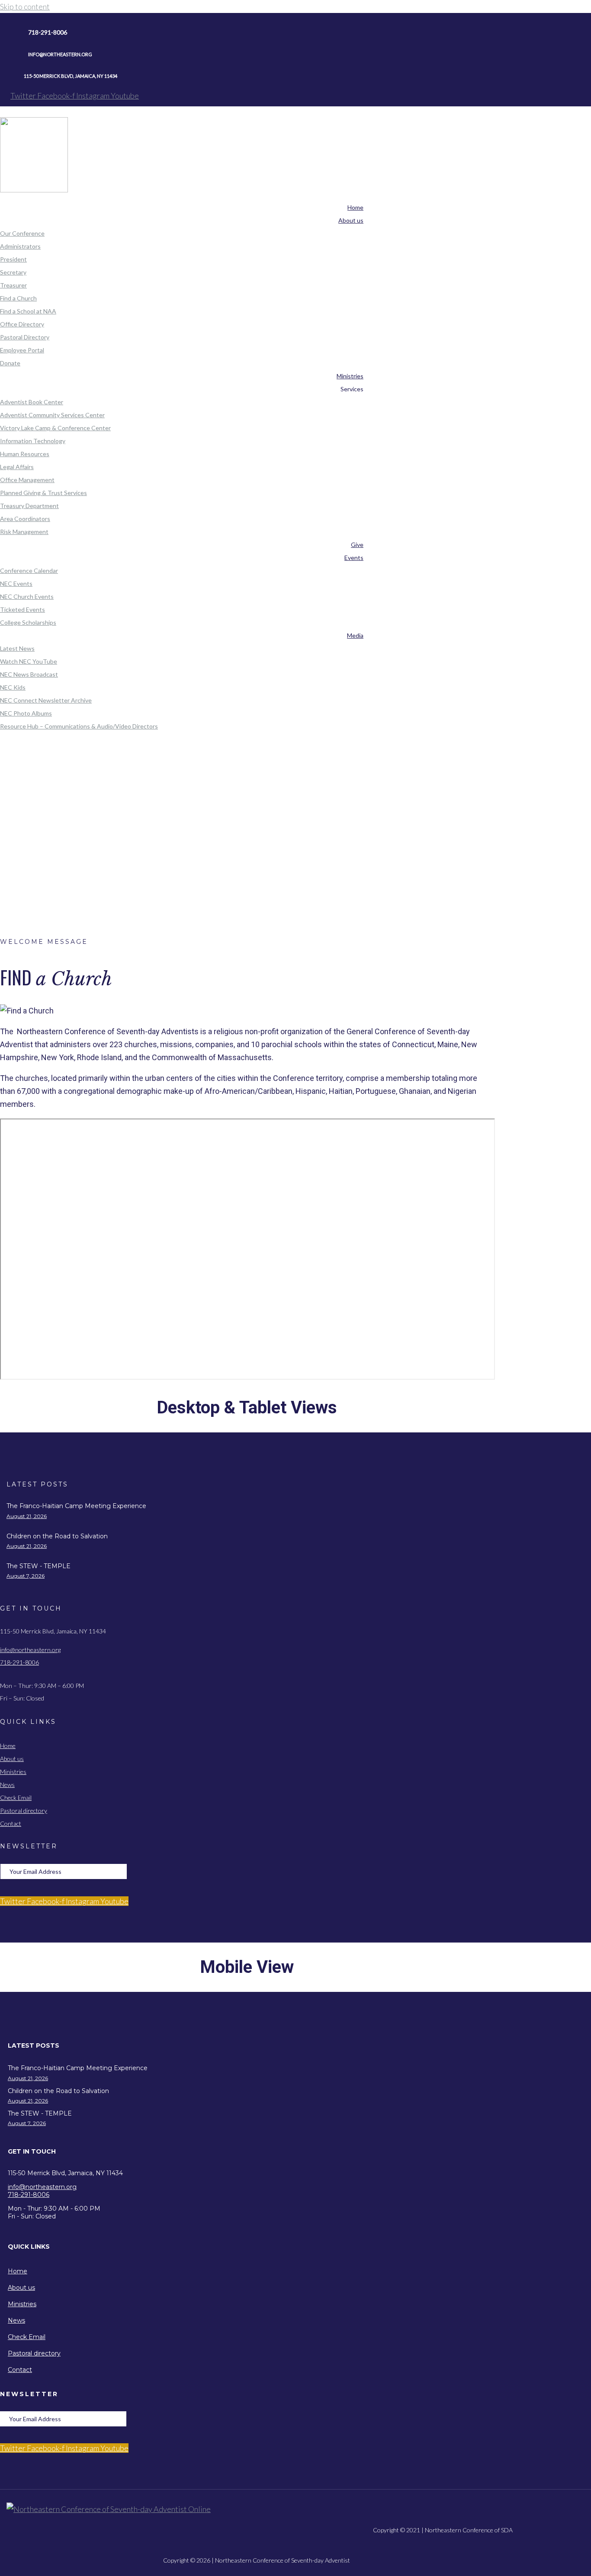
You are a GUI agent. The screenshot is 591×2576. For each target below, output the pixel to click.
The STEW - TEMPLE (39, 1566)
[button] (256, 2046)
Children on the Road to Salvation (57, 1536)
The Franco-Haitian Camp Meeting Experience (76, 1506)
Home (292, 806)
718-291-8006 (19, 1662)
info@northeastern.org (30, 1650)
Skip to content (25, 6)
